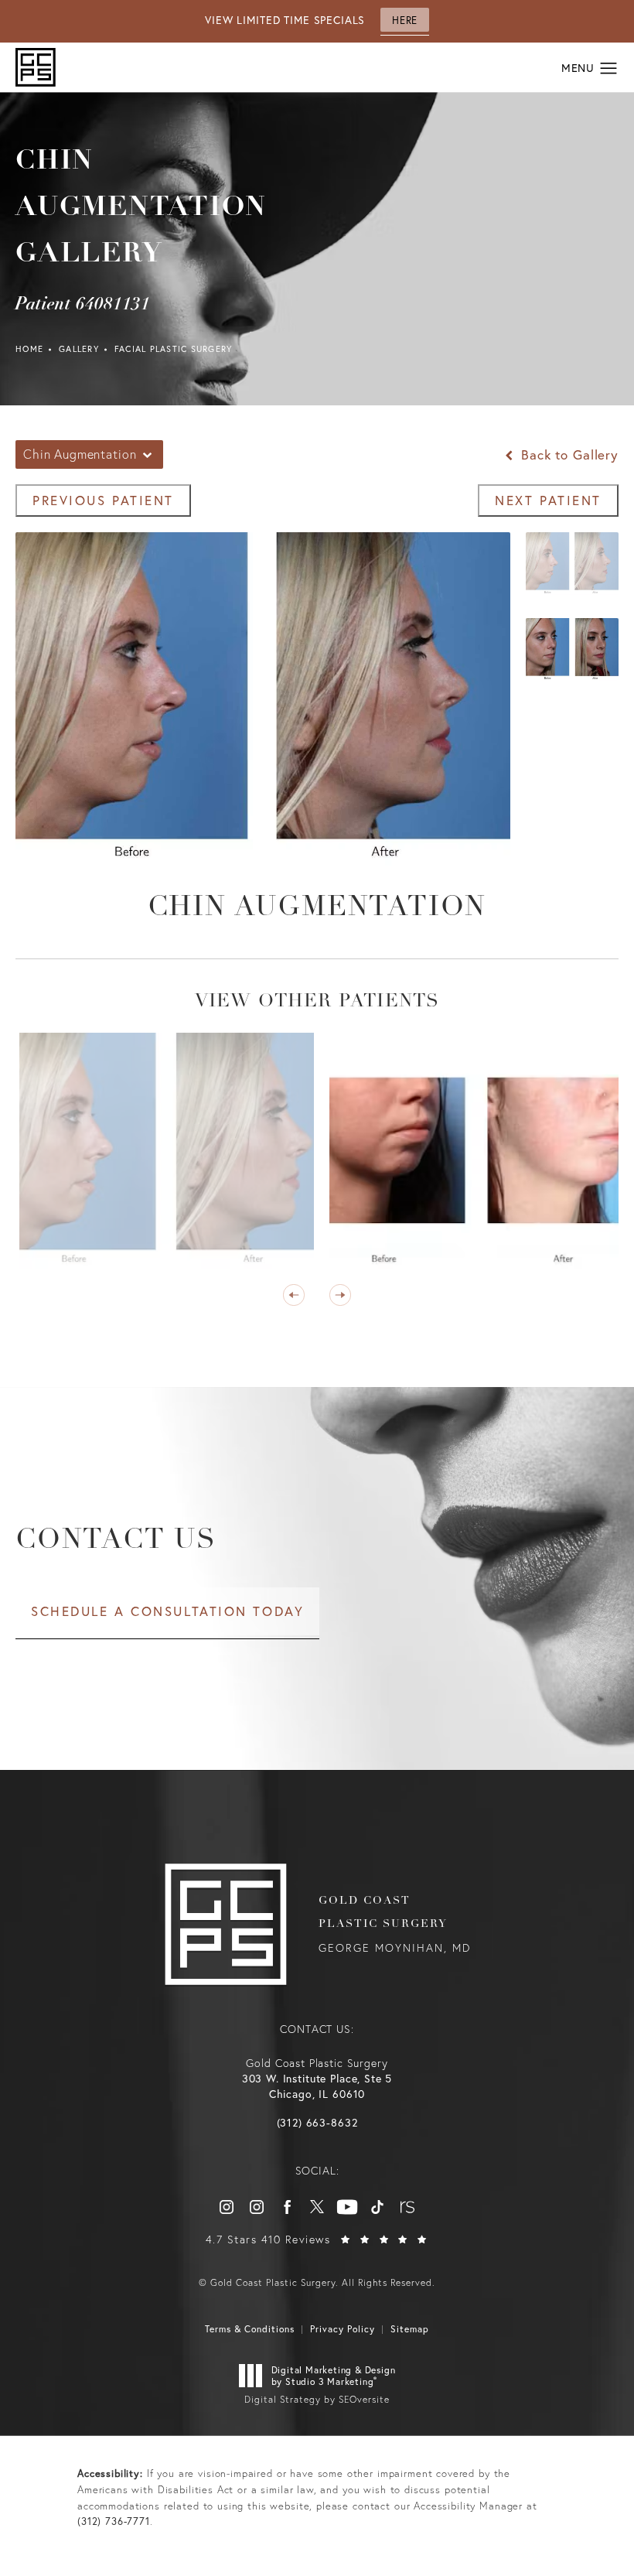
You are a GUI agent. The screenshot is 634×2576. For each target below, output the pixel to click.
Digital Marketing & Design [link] (334, 2376)
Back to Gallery (568, 454)
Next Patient (548, 500)
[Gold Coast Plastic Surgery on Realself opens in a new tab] (407, 2207)
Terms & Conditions (250, 2329)
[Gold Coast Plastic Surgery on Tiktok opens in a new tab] (377, 2207)
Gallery (79, 349)
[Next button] (340, 1295)
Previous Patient (103, 500)
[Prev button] (294, 1295)
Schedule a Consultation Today (167, 1611)
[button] (609, 69)
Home (29, 349)
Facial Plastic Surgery (174, 349)
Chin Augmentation (317, 908)
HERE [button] (404, 20)
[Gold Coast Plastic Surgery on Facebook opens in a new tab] (287, 2207)
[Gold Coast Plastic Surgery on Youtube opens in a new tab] (347, 2207)
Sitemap (410, 2329)
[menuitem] (227, 2207)
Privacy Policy (343, 2329)
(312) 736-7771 (114, 2521)
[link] (317, 2123)
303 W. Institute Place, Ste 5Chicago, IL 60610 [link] (317, 2086)
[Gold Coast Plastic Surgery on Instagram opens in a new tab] (227, 2207)
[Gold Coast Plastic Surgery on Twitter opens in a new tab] (317, 2207)
